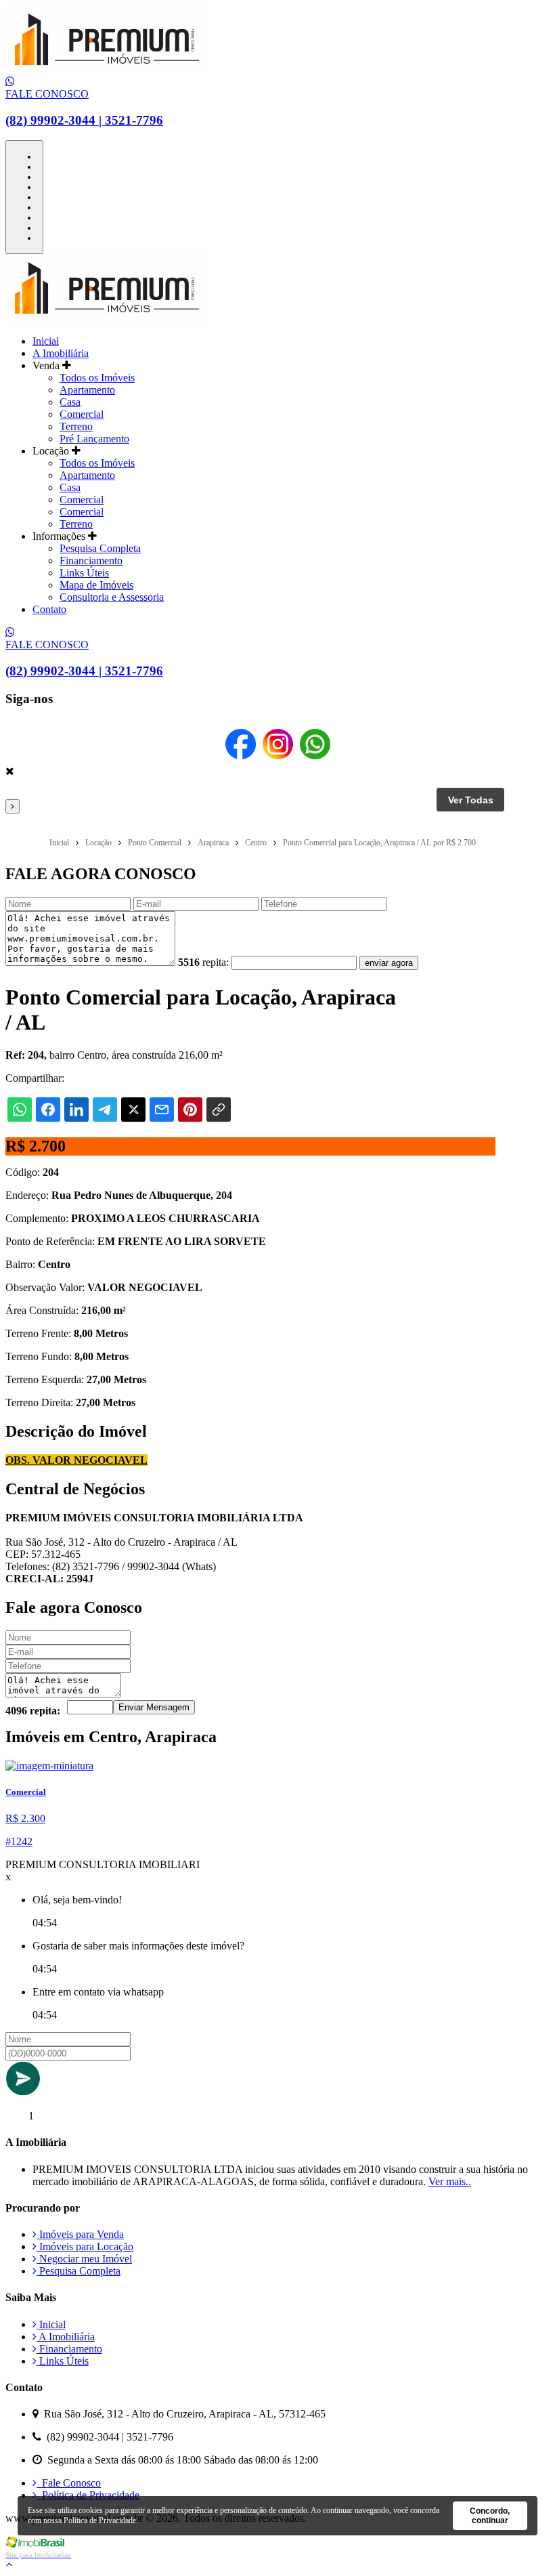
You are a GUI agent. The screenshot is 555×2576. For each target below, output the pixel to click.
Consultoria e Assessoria (112, 597)
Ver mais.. (450, 2181)
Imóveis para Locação (85, 2246)
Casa (70, 402)
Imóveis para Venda (80, 2234)
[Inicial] (107, 69)
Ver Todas (471, 800)
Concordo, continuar (490, 2516)
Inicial (46, 341)
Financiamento (91, 561)
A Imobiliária (61, 353)
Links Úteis (84, 573)
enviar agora (389, 963)
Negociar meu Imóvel (84, 2259)
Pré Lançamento (94, 439)
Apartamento (87, 390)
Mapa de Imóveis (96, 585)
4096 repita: (33, 1711)
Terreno (76, 426)
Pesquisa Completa (100, 548)
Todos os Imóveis (97, 378)
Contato (49, 609)
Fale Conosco (69, 2483)
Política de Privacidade (88, 2495)
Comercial (82, 414)
